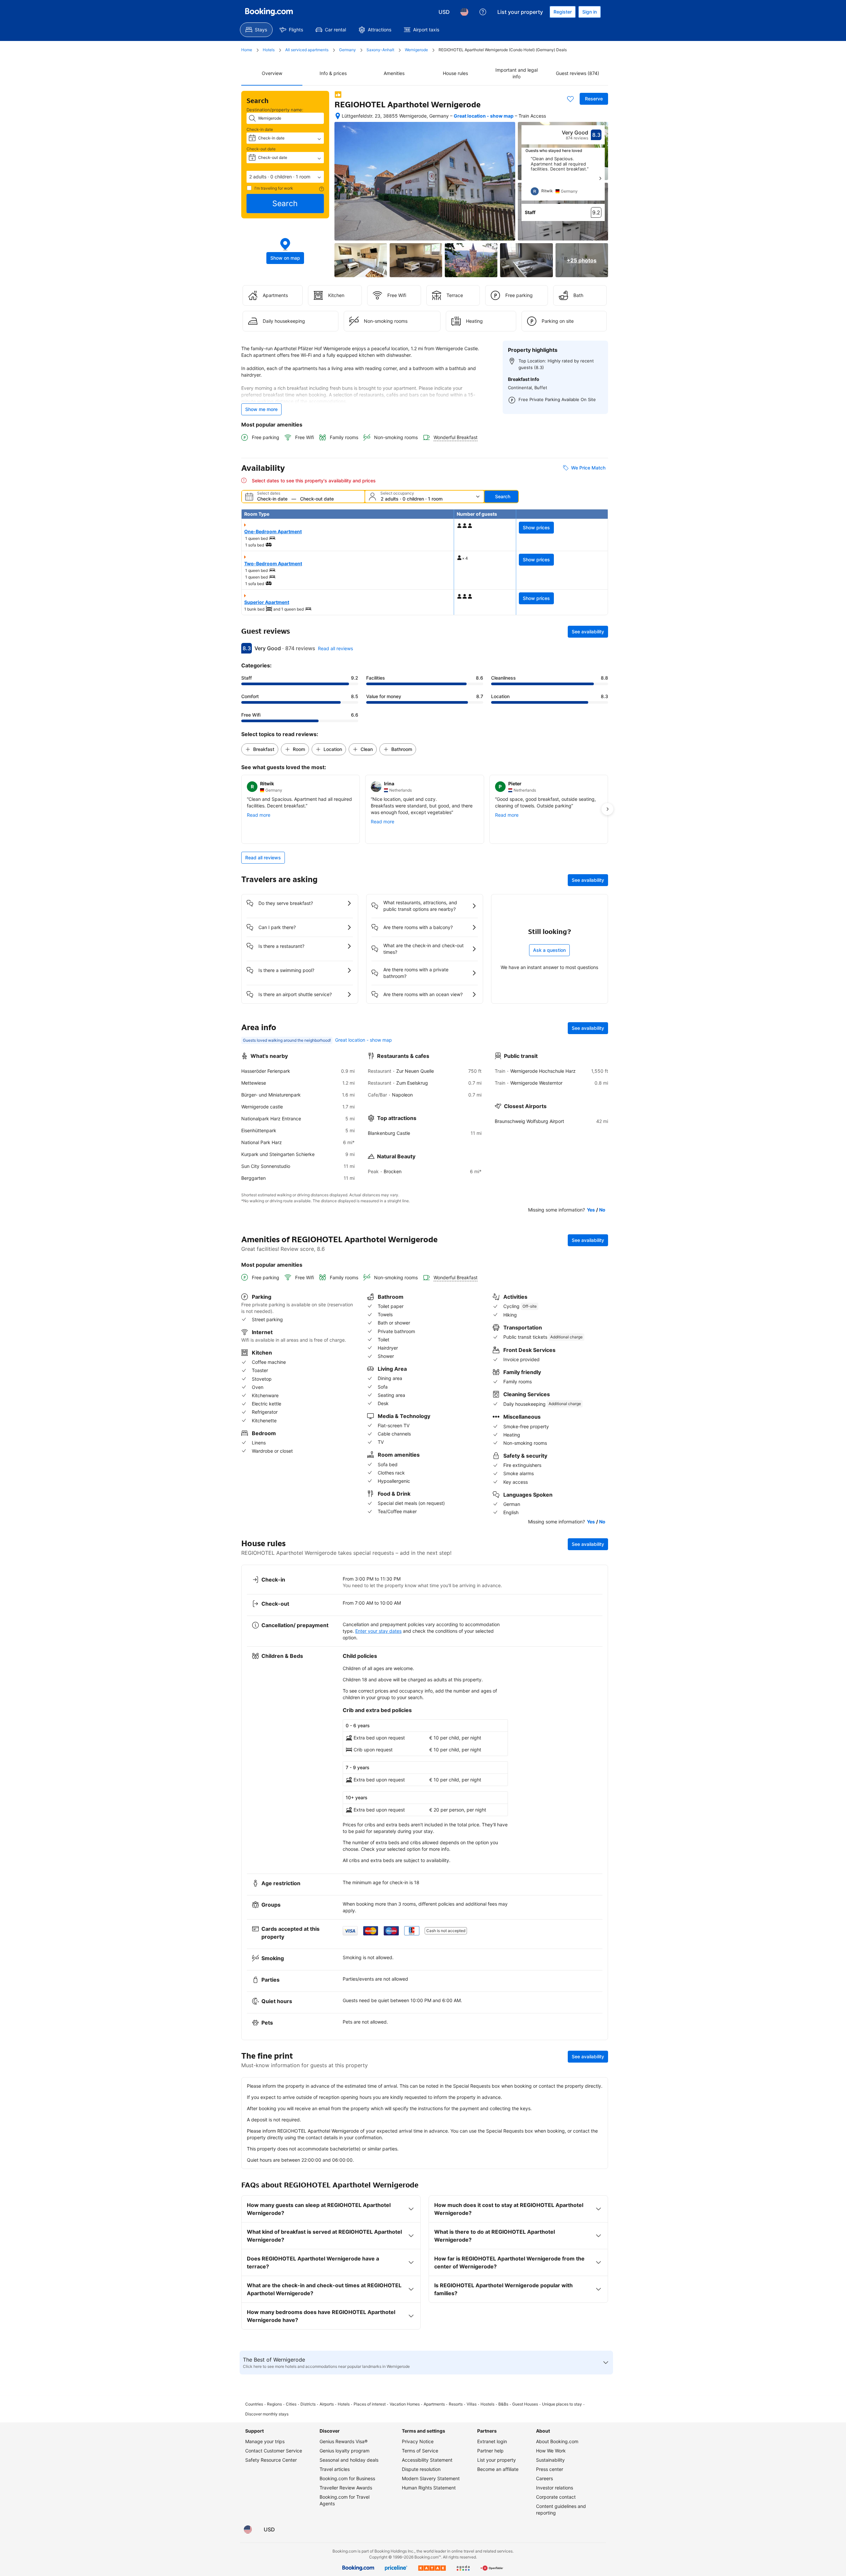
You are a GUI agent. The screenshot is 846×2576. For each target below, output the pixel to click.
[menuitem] (256, 30)
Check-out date (261, 149)
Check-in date (260, 129)
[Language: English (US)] (464, 12)
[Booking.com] (269, 12)
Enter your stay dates (378, 1631)
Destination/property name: (275, 110)
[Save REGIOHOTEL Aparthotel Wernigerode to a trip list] (570, 99)
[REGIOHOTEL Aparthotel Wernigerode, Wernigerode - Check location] (338, 116)
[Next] (600, 178)
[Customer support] (483, 12)
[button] (285, 177)
